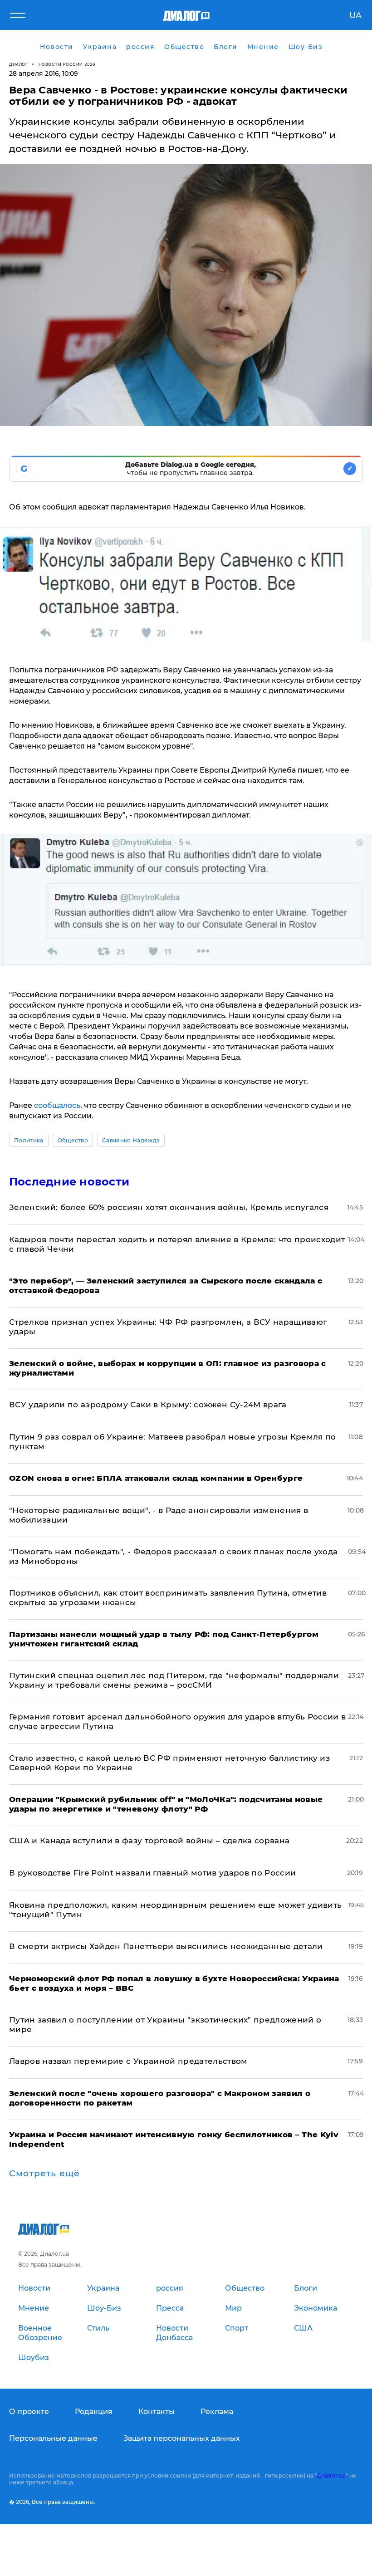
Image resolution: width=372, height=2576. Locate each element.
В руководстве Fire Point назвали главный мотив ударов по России (152, 1873)
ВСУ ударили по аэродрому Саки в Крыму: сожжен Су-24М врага (148, 1405)
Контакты (157, 2412)
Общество (73, 1140)
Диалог (18, 64)
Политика (29, 1140)
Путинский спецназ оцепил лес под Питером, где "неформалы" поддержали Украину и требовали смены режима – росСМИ (174, 1680)
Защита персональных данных (182, 2438)
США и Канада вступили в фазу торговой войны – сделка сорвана (149, 1841)
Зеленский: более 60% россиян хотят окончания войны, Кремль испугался (169, 1207)
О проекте (29, 2412)
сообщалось (57, 1105)
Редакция (94, 2412)
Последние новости (69, 1182)
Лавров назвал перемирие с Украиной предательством (128, 2061)
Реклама (217, 2412)
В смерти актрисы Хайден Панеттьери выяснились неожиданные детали (166, 1946)
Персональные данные (53, 2438)
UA (355, 15)
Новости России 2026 (67, 64)
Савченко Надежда (131, 1140)
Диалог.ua (331, 2476)
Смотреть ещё (44, 2174)
